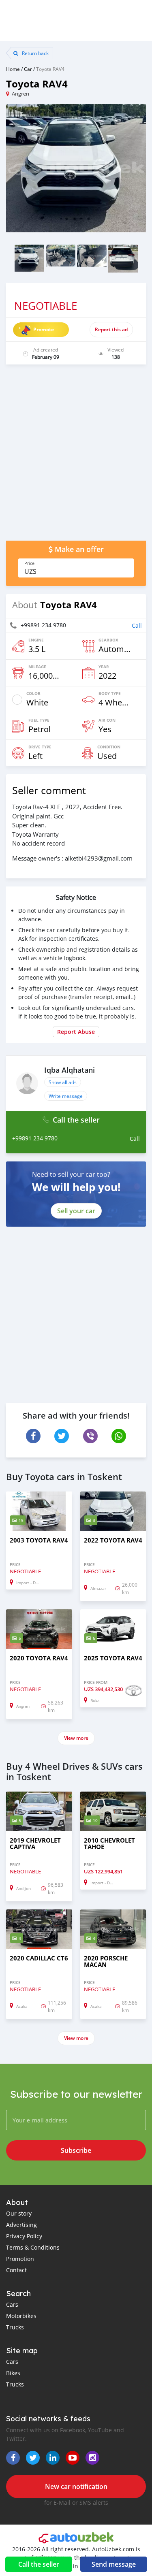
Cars (12, 2304)
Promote (44, 329)
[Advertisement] (76, 457)
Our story (19, 2213)
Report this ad (111, 329)
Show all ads (63, 1082)
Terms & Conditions (33, 2247)
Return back (35, 53)
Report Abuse (76, 1032)
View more (76, 1738)
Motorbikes (21, 2316)
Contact (16, 2270)
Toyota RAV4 (50, 69)
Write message (66, 1096)
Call (137, 625)
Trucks (15, 2327)
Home (13, 69)
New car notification (76, 2487)
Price (29, 563)
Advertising (21, 2225)
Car (28, 69)
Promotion (20, 2259)
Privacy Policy (24, 2236)
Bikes (13, 2373)
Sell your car (76, 1211)
